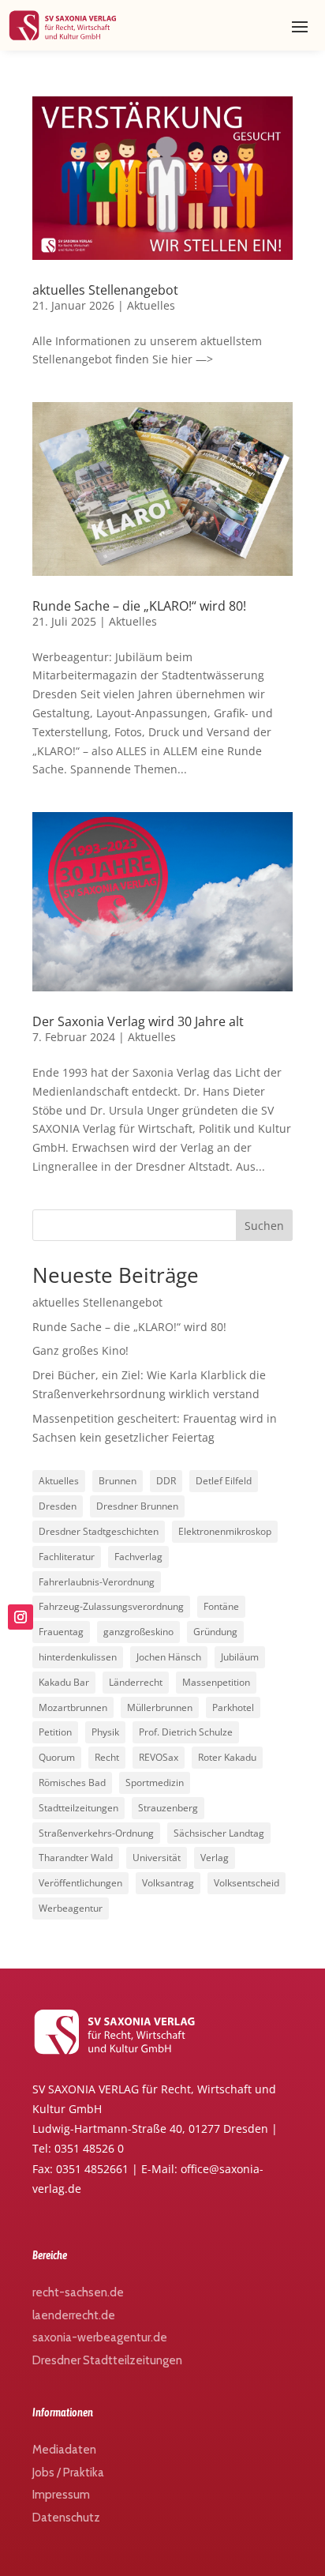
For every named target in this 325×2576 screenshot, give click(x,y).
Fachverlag (138, 1557)
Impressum (61, 2495)
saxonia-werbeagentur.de (100, 2337)
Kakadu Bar (64, 1682)
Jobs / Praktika (68, 2473)
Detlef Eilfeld (224, 1481)
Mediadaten (64, 2450)
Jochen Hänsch (169, 1657)
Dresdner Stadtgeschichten (99, 1531)
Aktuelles (151, 305)
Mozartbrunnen (73, 1707)
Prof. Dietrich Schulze (186, 1732)
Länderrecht (136, 1682)
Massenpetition (216, 1682)
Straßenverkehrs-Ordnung (96, 1833)
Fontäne (221, 1606)
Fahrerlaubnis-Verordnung (97, 1582)
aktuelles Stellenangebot (105, 290)
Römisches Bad (72, 1783)
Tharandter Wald (76, 1858)
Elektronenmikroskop (225, 1531)
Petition (55, 1732)
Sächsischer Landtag (219, 1833)
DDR (166, 1481)
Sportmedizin (155, 1783)
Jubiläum (240, 1657)
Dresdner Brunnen (137, 1506)
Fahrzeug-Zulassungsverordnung (111, 1606)
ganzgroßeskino (138, 1632)
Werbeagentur (71, 1908)
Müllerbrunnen (160, 1707)
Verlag (215, 1858)
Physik (105, 1732)
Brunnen (118, 1481)
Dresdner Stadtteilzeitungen (107, 2360)
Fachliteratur (67, 1557)
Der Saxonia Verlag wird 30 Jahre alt (138, 1021)
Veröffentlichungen (80, 1883)
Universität (157, 1858)
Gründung (215, 1632)
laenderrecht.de (74, 2315)
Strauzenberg (168, 1808)
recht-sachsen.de (78, 2292)
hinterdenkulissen (78, 1657)
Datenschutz (66, 2518)
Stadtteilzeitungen (78, 1808)
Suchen (264, 1226)
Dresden (58, 1506)
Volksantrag (168, 1883)
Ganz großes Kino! (80, 1350)
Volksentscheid (247, 1883)
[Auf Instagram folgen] (21, 1617)
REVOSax (159, 1757)
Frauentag (61, 1632)
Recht (107, 1757)
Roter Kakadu (227, 1757)
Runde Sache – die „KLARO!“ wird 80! (139, 606)
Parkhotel (233, 1707)
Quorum (57, 1757)
